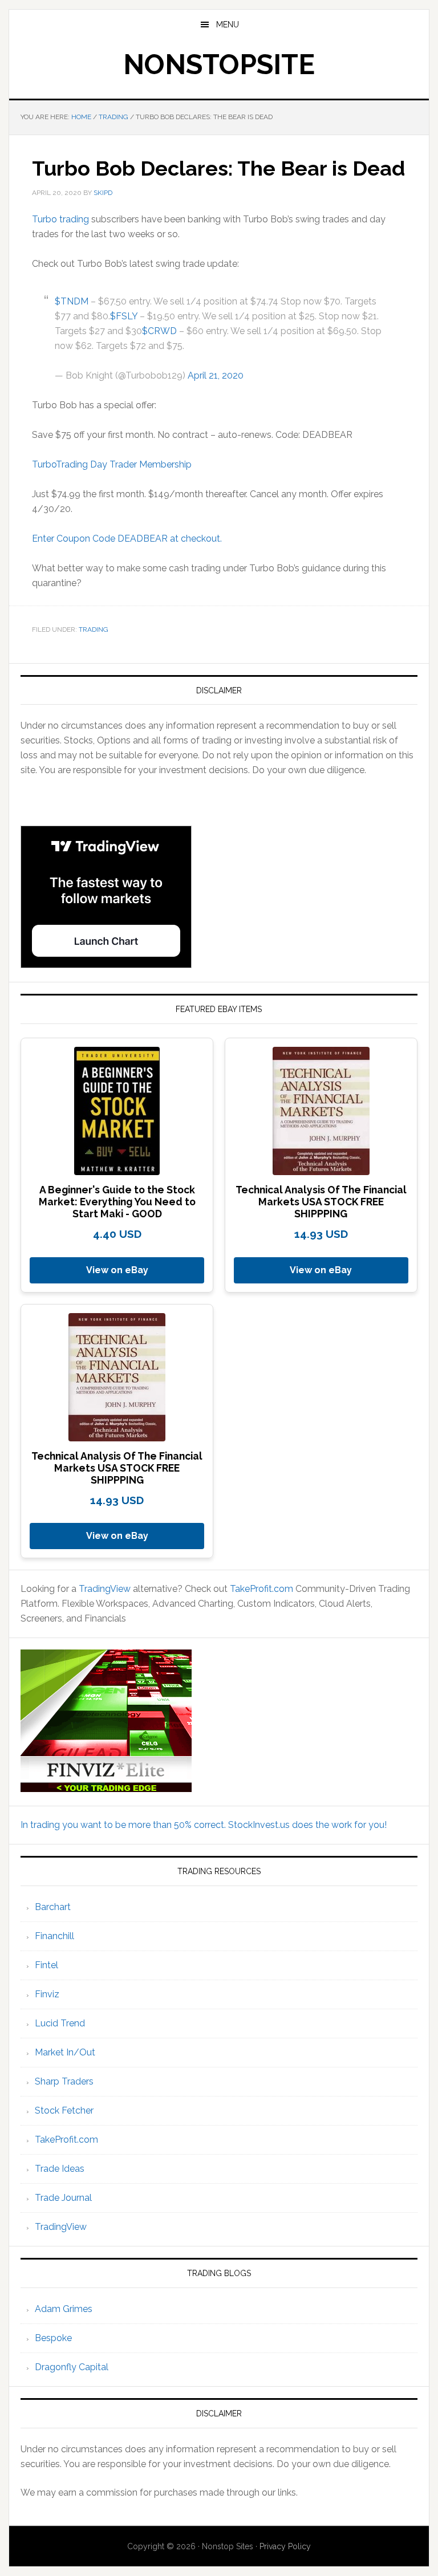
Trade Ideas (60, 2169)
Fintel (46, 1965)
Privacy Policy (285, 2546)
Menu (228, 25)
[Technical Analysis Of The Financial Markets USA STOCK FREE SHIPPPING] (321, 1111)
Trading (94, 629)
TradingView (105, 1589)
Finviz (47, 1994)
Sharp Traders (64, 2081)
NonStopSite (219, 64)
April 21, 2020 (216, 375)
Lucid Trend (60, 2023)
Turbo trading (60, 219)
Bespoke (53, 2338)
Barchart (53, 1907)
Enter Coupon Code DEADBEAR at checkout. (127, 539)
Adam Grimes (64, 2309)
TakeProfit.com (261, 1589)
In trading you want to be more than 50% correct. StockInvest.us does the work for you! (204, 1825)
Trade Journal (63, 2198)
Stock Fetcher (64, 2110)
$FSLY (124, 316)
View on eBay (117, 1270)
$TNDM (72, 301)
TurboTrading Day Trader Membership (112, 464)
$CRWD (159, 331)
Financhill (54, 1936)
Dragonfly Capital (72, 2367)
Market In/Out (65, 2052)
